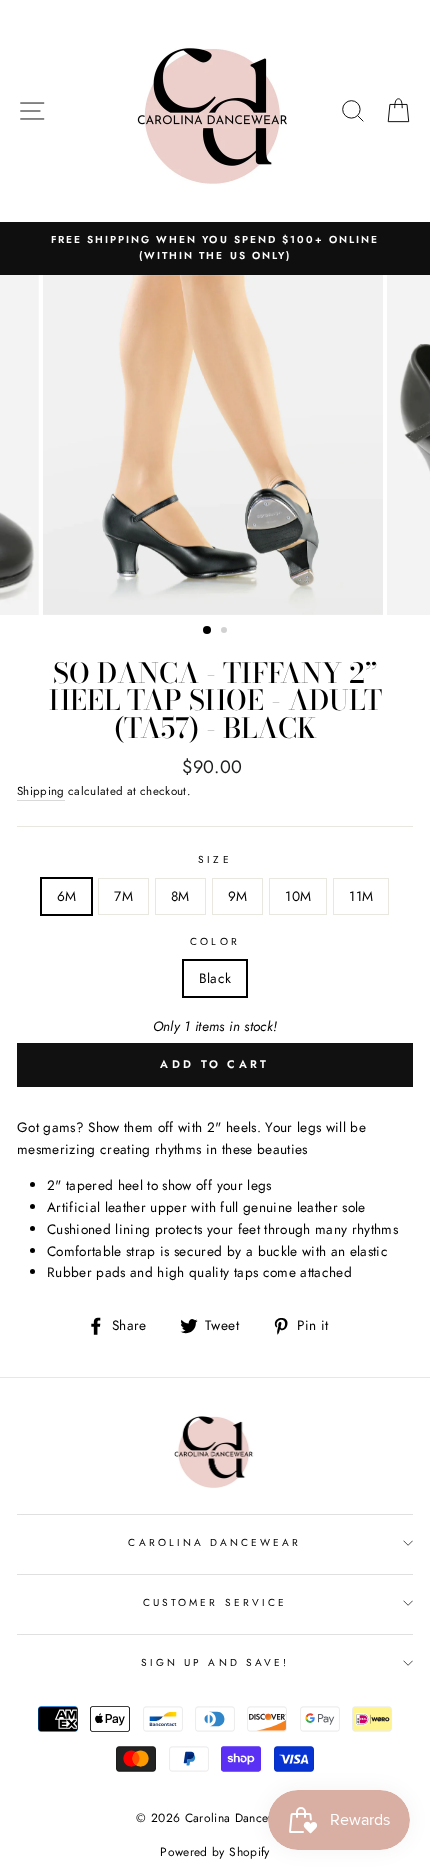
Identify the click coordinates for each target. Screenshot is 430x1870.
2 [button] (226, 632)
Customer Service (215, 1602)
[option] (215, 248)
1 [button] (208, 631)
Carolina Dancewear (214, 1542)
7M (123, 896)
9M (238, 896)
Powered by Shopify (214, 1852)
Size (214, 859)
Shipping (41, 791)
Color (214, 941)
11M (361, 896)
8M (180, 896)
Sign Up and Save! (215, 1662)
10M (298, 896)
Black (215, 978)
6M (67, 896)
